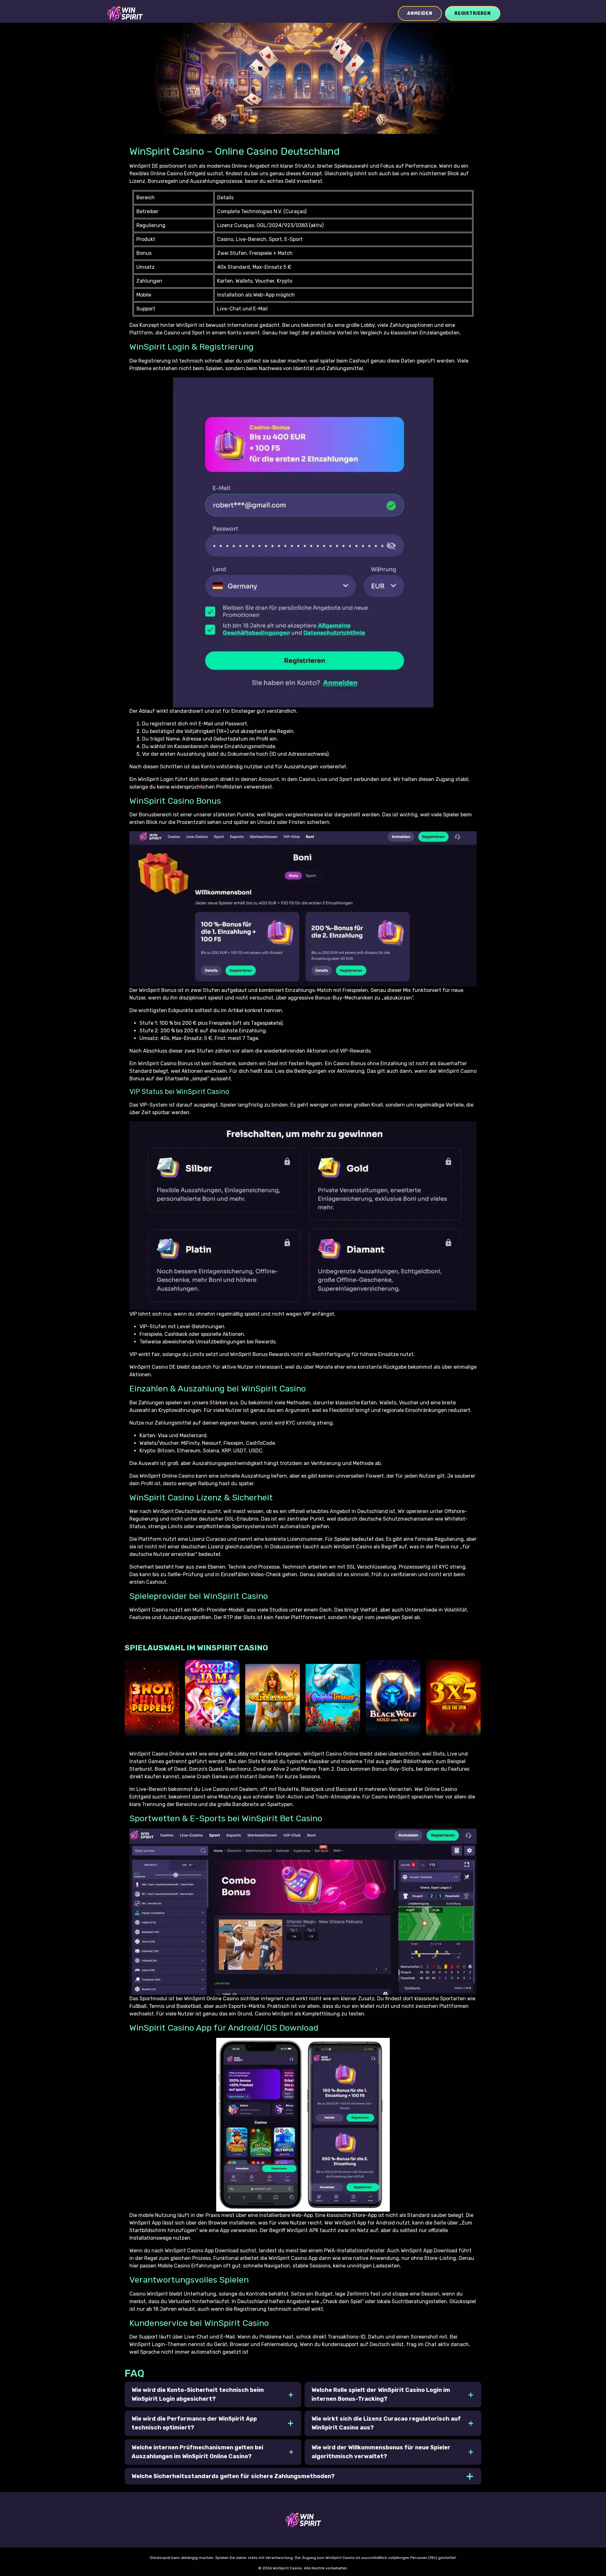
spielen (152, 1706)
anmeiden (420, 13)
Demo (152, 1725)
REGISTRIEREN (473, 13)
